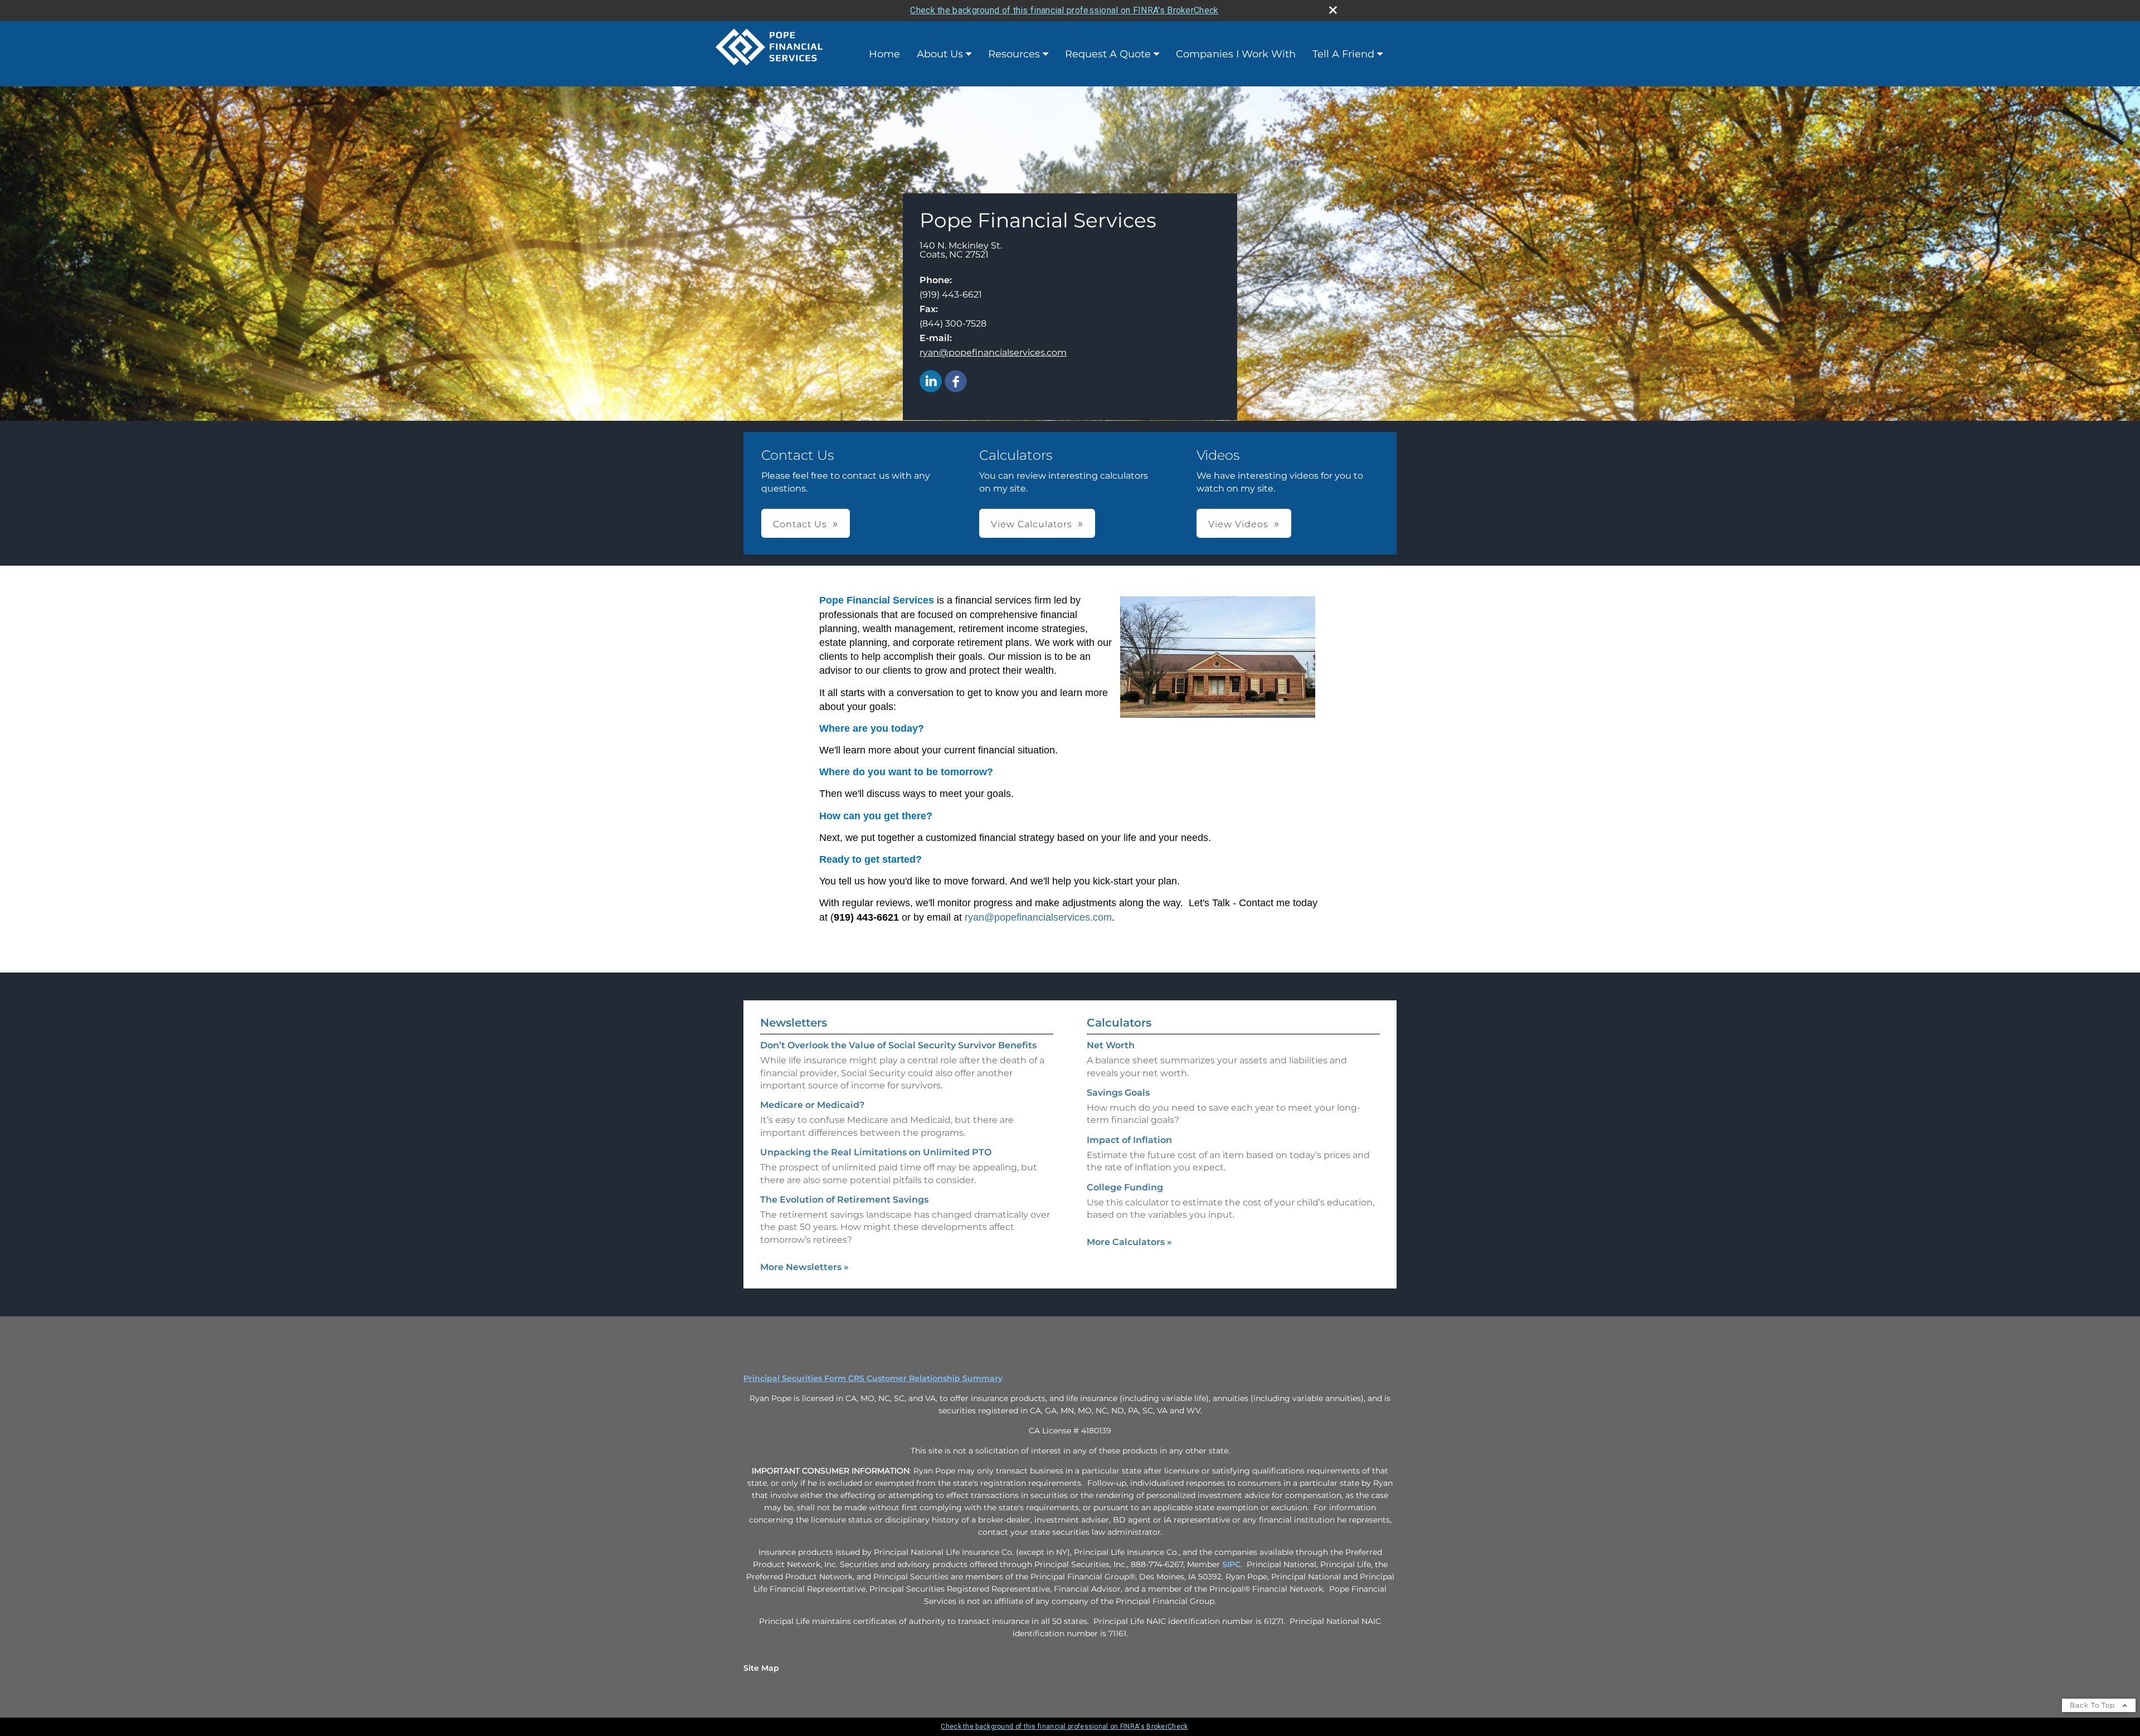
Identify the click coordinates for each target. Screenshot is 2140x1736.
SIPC (1231, 1564)
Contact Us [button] (800, 524)
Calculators (1119, 1023)
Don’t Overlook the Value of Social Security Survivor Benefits (898, 1045)
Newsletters (794, 1023)
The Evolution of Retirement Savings (844, 1200)
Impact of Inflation (1129, 1140)
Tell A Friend (1343, 54)
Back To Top (2093, 1705)
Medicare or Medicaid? (812, 1105)
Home (884, 54)
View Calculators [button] (1032, 524)
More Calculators (1129, 1242)
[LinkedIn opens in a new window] (931, 382)
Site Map (761, 1668)
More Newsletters (804, 1267)
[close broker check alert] (1333, 10)
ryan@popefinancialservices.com (993, 352)
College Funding (1125, 1187)
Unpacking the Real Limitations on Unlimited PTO (876, 1152)
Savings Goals (1118, 1093)
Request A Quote (1108, 54)
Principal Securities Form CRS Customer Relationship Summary (873, 1378)
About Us (940, 54)
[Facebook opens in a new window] (956, 382)
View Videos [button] (1238, 524)
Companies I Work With (1236, 54)
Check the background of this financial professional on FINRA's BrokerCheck (1064, 10)
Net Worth (1111, 1045)
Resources (1014, 54)
